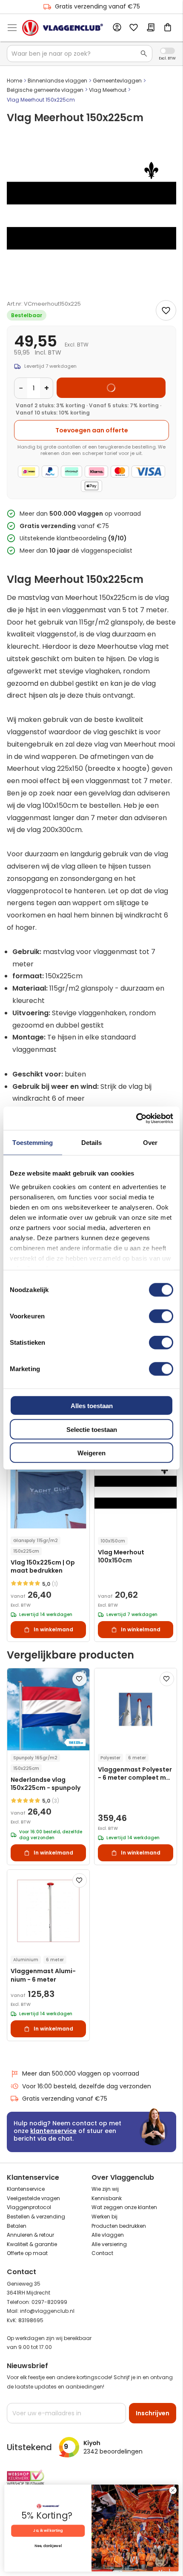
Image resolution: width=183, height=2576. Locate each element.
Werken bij (104, 2217)
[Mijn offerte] (151, 28)
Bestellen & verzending (36, 2217)
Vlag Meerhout (108, 90)
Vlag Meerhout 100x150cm (121, 1556)
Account (117, 28)
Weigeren (91, 1453)
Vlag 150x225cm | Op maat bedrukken (43, 1567)
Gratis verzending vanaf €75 (97, 6)
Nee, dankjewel (48, 2546)
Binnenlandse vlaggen (57, 81)
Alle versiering (109, 2244)
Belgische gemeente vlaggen (45, 90)
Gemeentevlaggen (117, 81)
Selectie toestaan (92, 1429)
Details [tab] (92, 1143)
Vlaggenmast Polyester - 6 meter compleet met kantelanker (135, 1774)
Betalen (17, 2226)
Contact (102, 2253)
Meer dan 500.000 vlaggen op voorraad (81, 2073)
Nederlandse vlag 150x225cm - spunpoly (46, 1784)
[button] (80, 1679)
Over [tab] (150, 1143)
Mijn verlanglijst (134, 28)
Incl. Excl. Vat (167, 51)
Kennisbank (107, 2198)
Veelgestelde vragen (33, 2198)
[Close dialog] (173, 2490)
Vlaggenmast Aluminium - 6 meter (43, 1975)
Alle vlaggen (108, 2235)
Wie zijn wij (105, 2189)
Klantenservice (26, 2189)
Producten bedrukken (119, 2226)
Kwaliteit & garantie (32, 2244)
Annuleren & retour (30, 2235)
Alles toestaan (92, 1406)
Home (14, 81)
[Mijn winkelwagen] (168, 28)
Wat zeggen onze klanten (124, 2207)
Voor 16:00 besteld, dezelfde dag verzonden (87, 2086)
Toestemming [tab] (33, 1143)
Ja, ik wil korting (48, 2531)
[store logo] (63, 28)
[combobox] (80, 54)
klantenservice (53, 2131)
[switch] (161, 1317)
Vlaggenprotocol (29, 2207)
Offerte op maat (27, 2253)
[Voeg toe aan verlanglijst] (166, 310)
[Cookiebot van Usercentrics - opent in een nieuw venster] (136, 1118)
